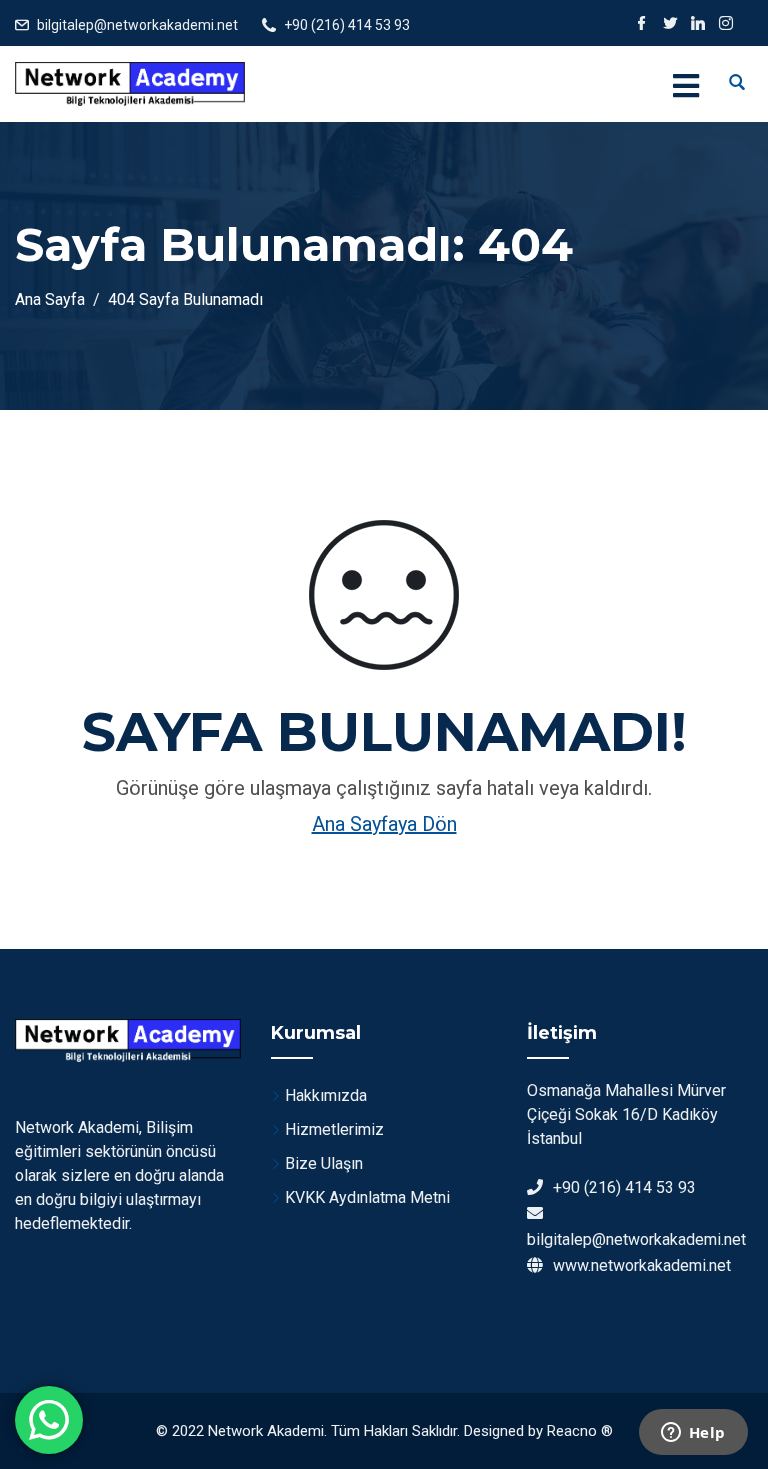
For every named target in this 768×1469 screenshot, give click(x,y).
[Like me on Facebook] (642, 25)
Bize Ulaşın (324, 1163)
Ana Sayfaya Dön (384, 824)
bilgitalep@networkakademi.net (137, 25)
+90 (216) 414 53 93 (347, 25)
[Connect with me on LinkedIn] (698, 25)
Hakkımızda (326, 1095)
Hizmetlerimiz (334, 1129)
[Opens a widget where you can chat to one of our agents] (693, 1434)
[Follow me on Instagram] (726, 25)
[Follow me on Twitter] (670, 25)
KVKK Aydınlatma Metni (367, 1197)
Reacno (572, 1431)
